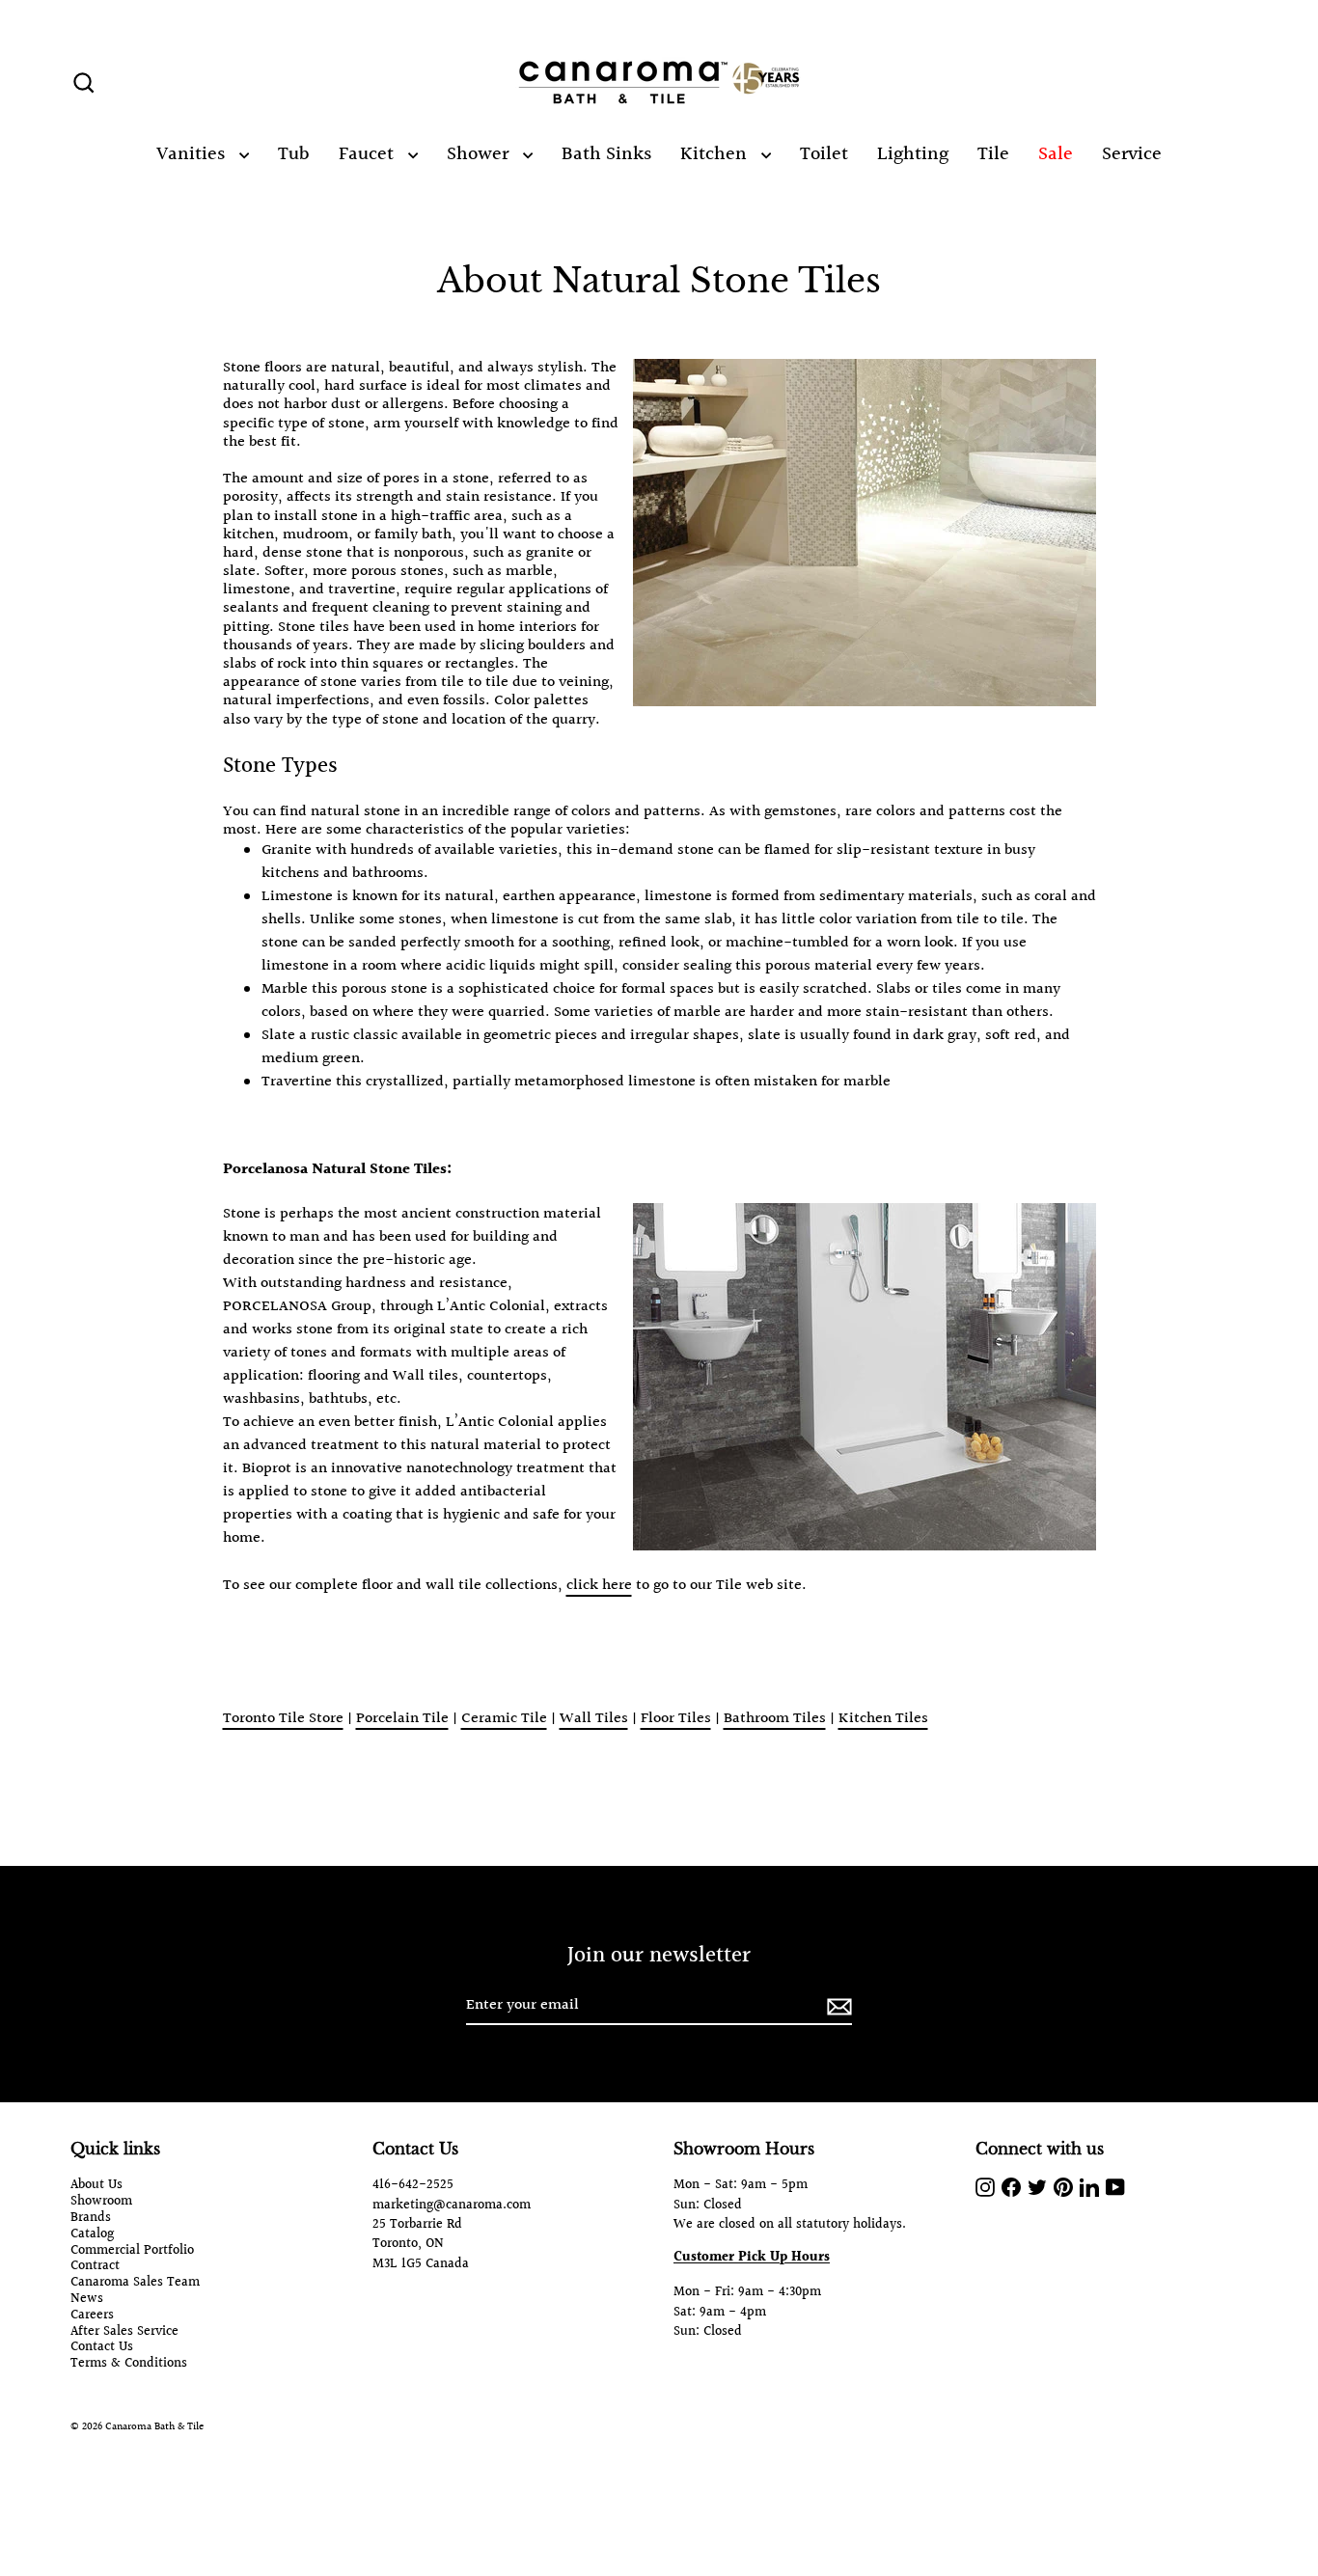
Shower (480, 154)
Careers (92, 2316)
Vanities (193, 154)
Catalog (92, 2235)
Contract (95, 2267)
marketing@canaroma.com (452, 2206)
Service (1132, 154)
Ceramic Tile (504, 1719)
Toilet (824, 154)
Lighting (913, 154)
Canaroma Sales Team (135, 2283)
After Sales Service (124, 2332)
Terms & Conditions (129, 2364)
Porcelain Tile (402, 1719)
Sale (1056, 154)
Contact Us (102, 2348)
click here (599, 1586)
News (87, 2300)
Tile (993, 154)
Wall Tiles (594, 1719)
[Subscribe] (837, 2006)
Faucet (369, 154)
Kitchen (716, 154)
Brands (91, 2219)
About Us (96, 2186)
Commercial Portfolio (132, 2251)
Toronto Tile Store (283, 1719)
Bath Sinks (606, 154)
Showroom (101, 2202)
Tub (294, 154)
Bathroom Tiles (775, 1719)
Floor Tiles (676, 1719)
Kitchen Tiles (883, 1719)
